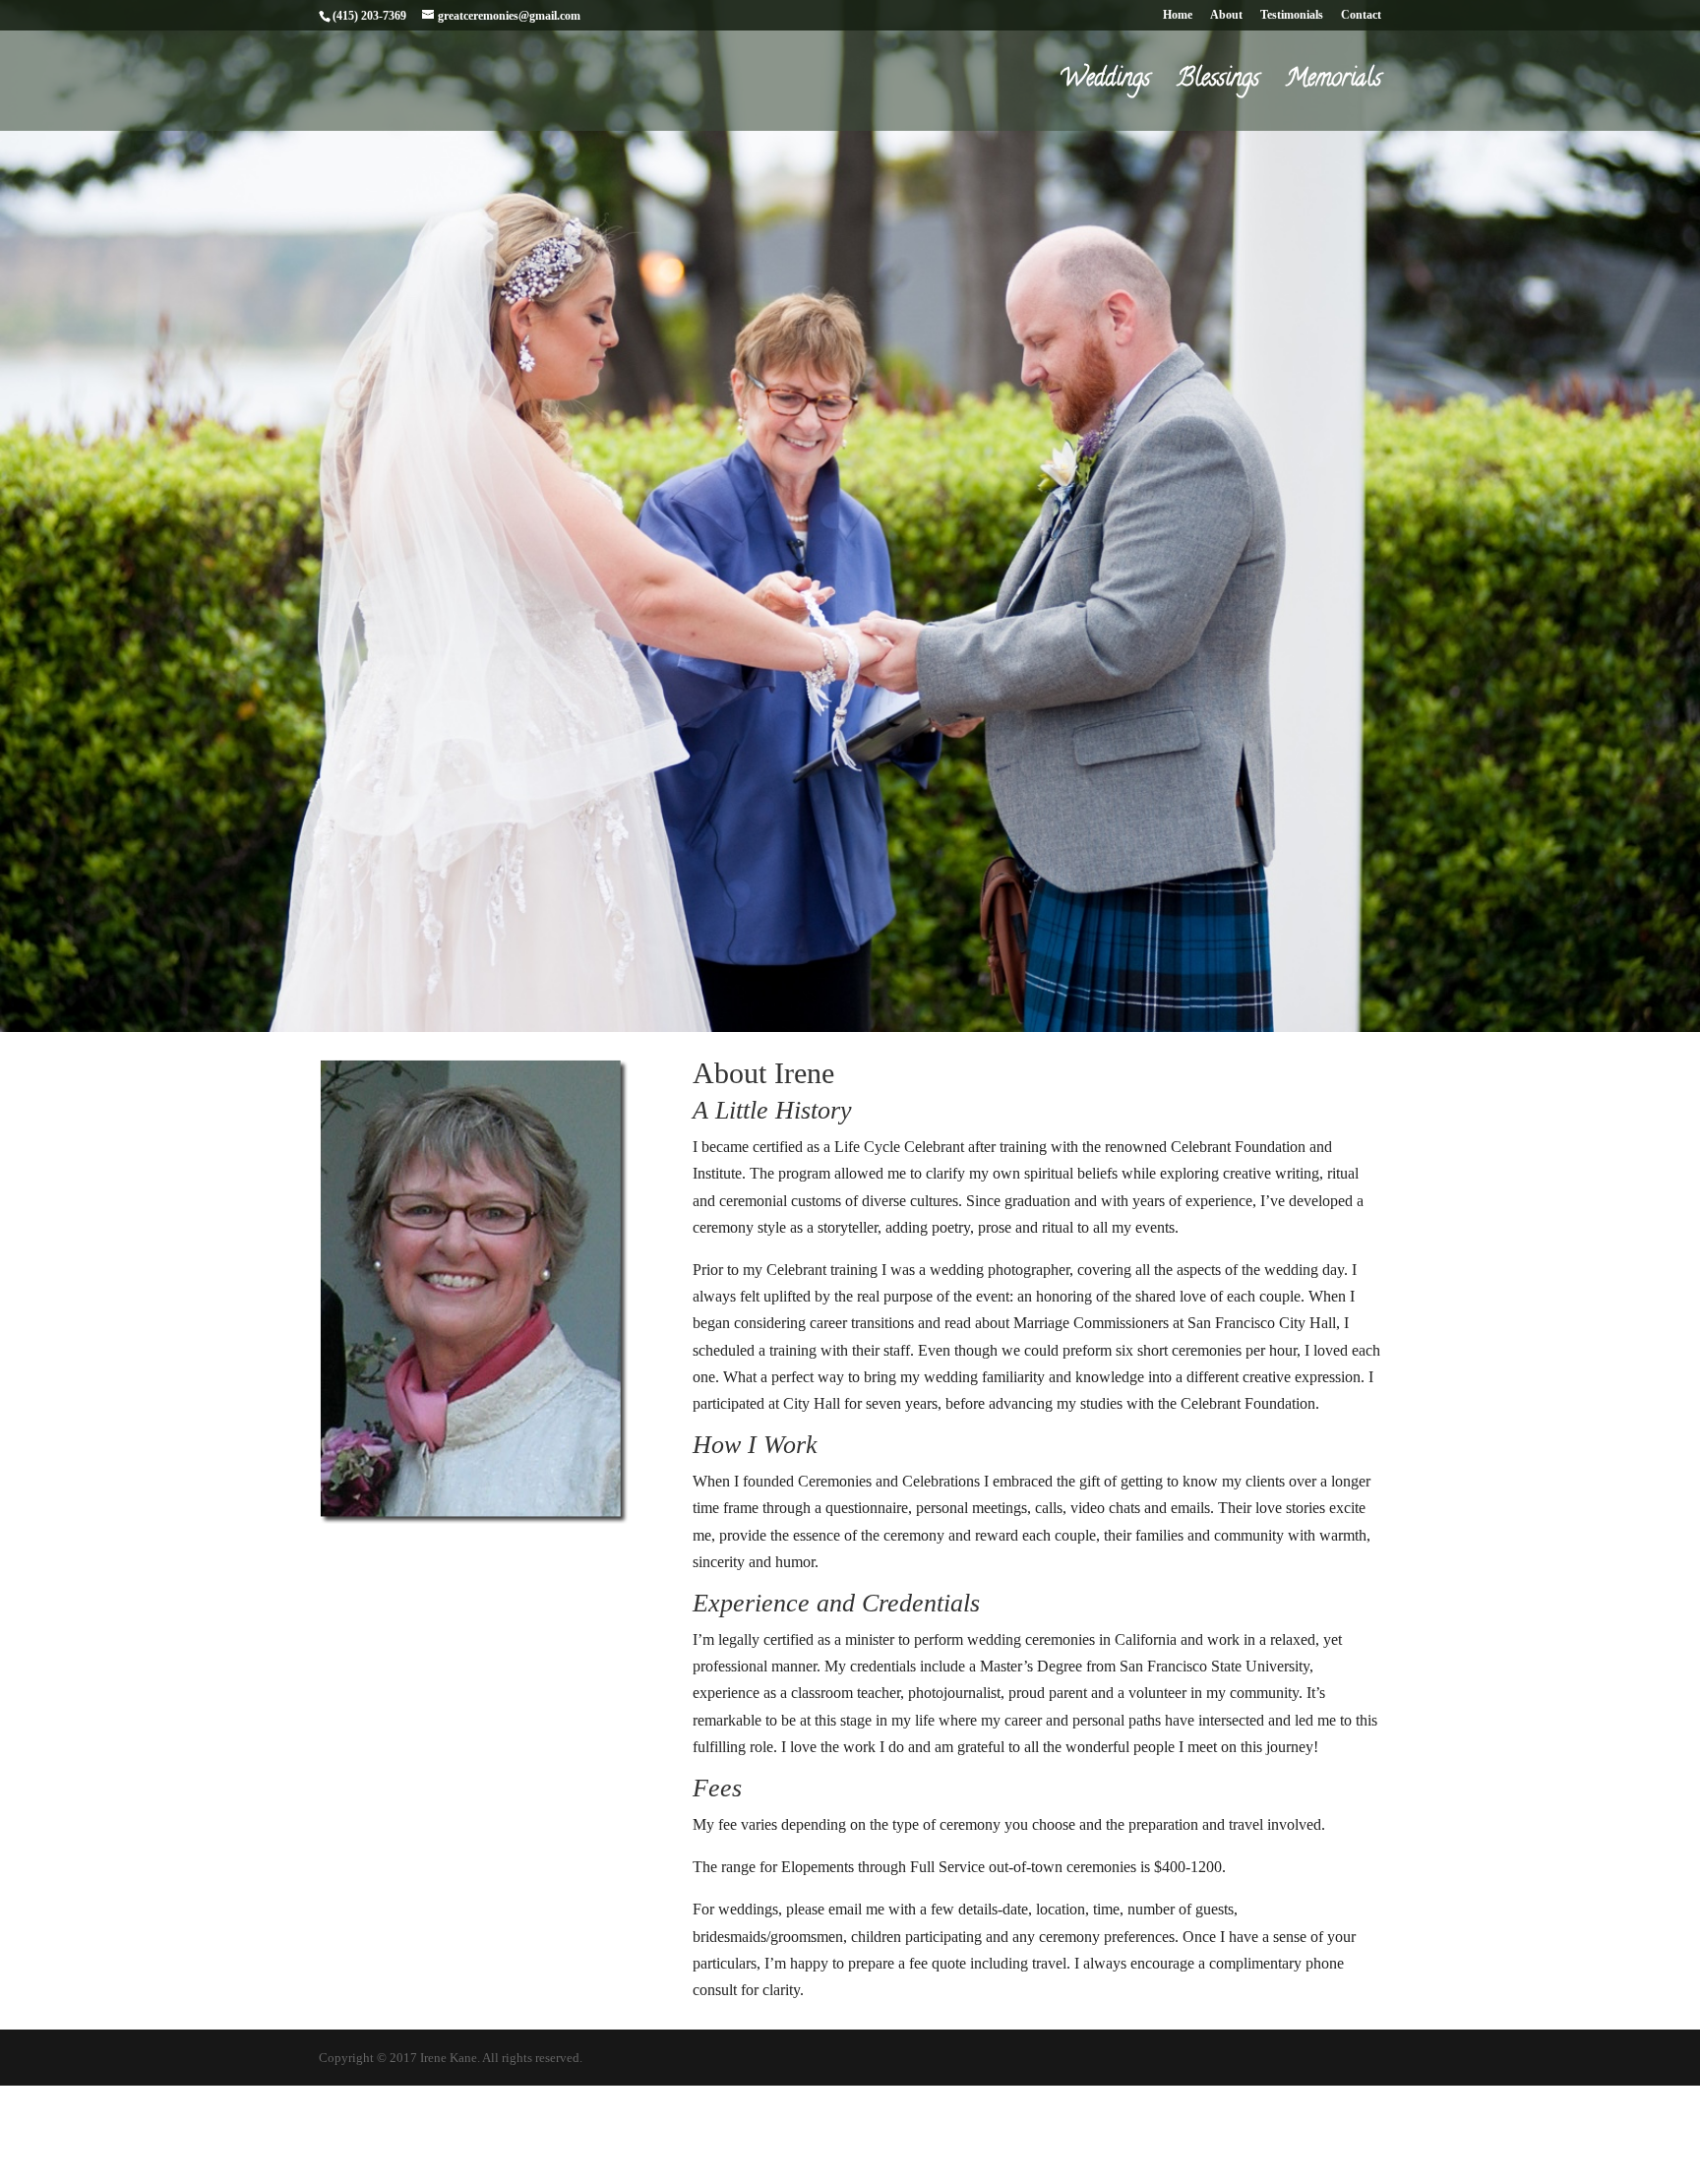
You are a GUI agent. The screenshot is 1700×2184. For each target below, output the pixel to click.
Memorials (1334, 86)
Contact (1361, 15)
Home (1178, 15)
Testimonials (1292, 15)
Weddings (1105, 86)
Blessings (1218, 86)
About (1226, 15)
